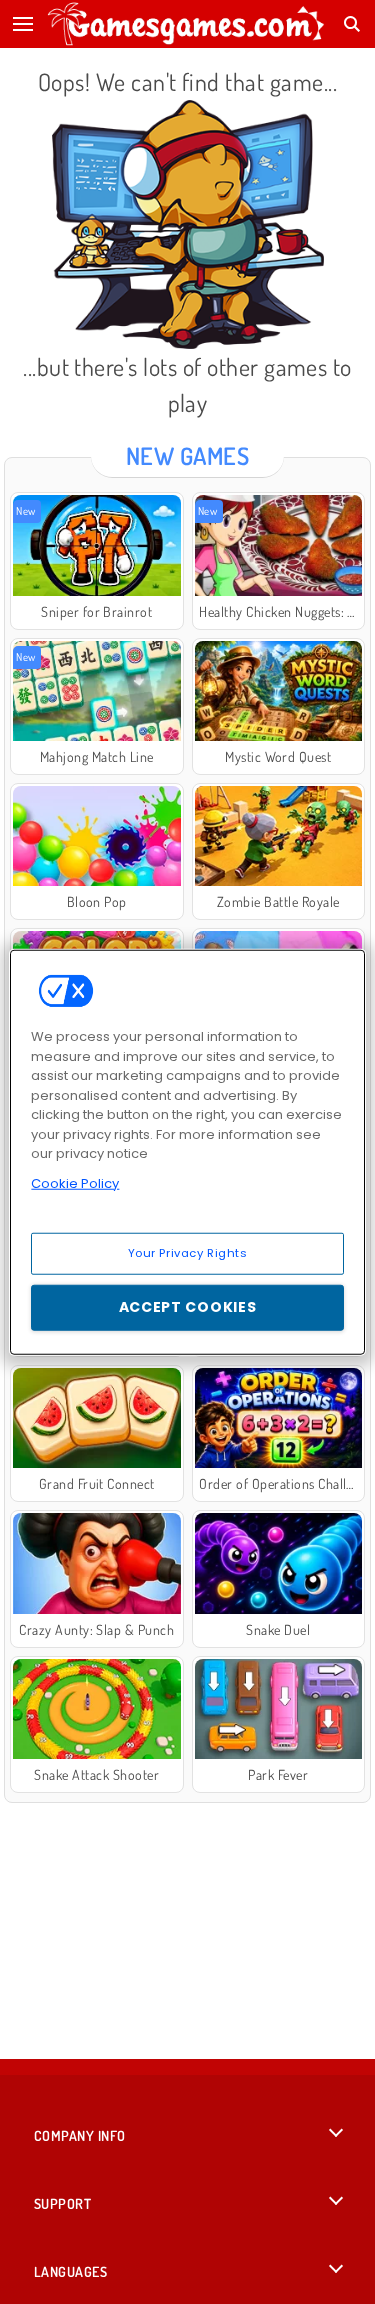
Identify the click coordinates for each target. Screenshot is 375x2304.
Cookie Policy (75, 1182)
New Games (187, 455)
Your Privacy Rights (188, 1253)
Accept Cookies (188, 1307)
